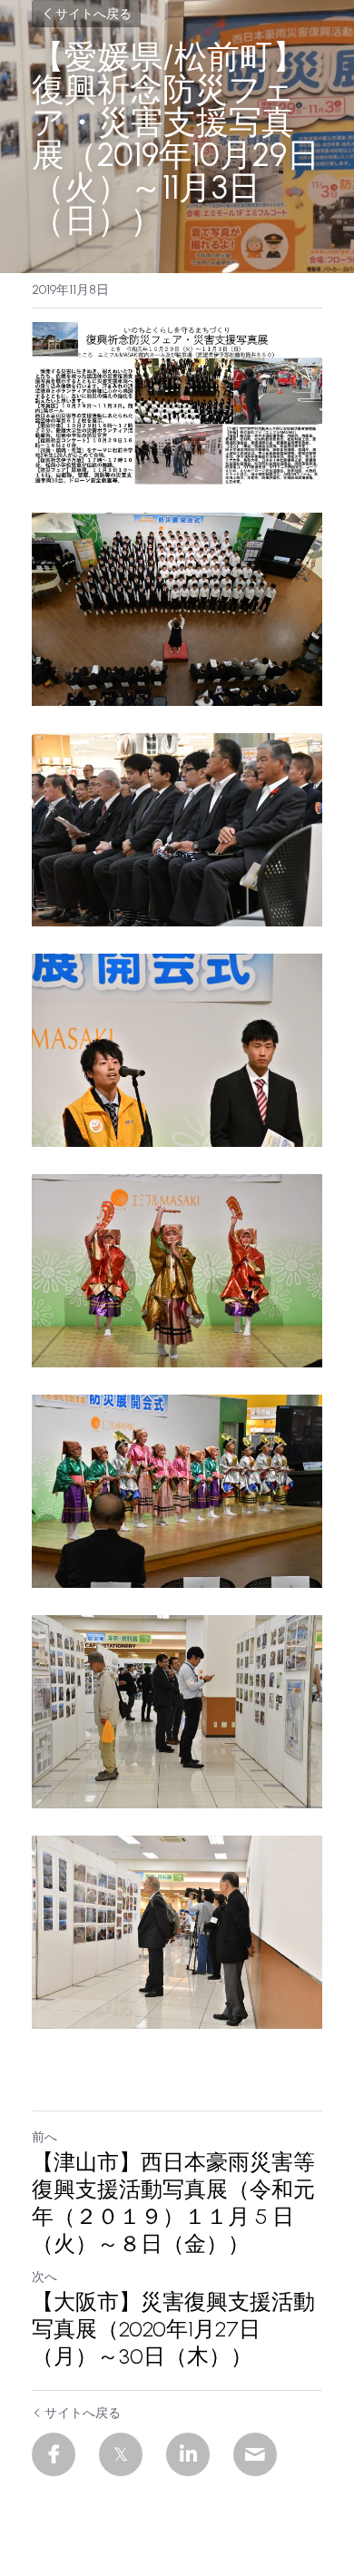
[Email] (255, 2454)
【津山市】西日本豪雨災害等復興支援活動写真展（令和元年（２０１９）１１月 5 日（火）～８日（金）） (173, 2203)
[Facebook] (54, 2454)
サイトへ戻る (93, 14)
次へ (44, 2277)
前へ (44, 2137)
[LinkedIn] (188, 2454)
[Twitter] (121, 2454)
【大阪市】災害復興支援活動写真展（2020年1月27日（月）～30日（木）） (173, 2329)
